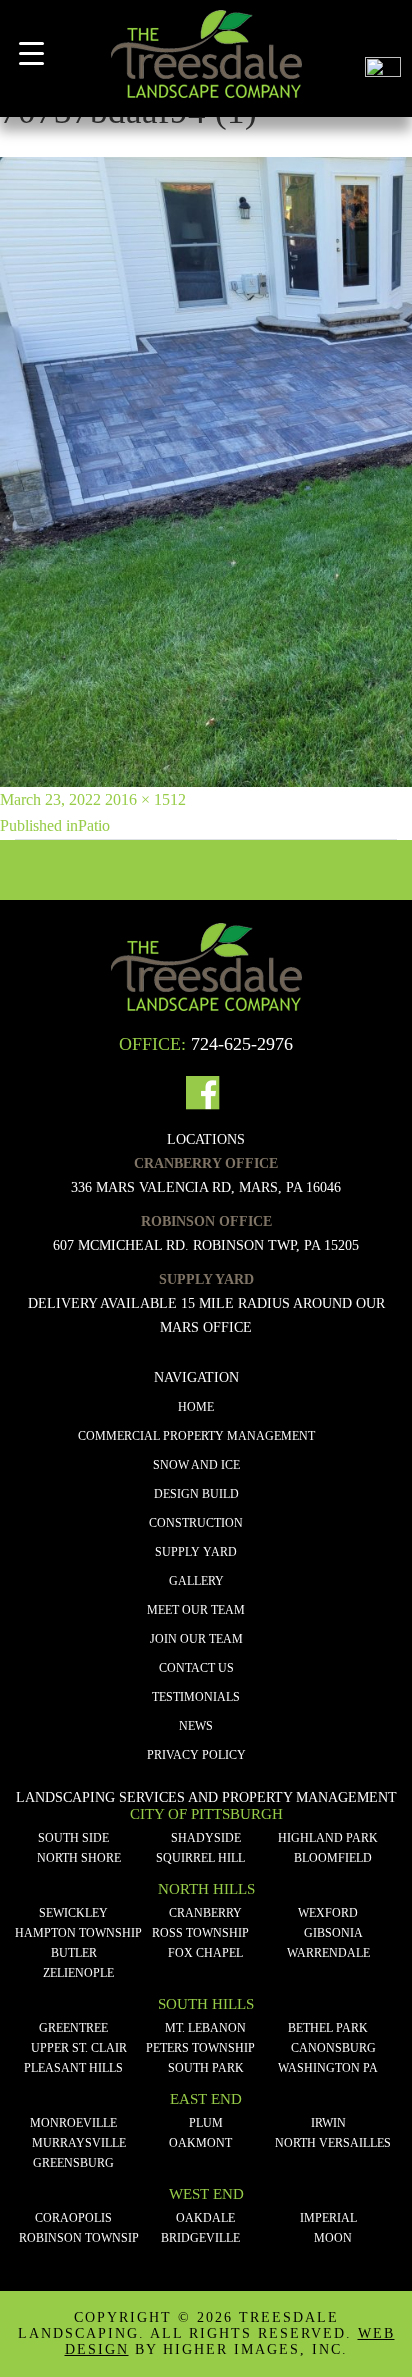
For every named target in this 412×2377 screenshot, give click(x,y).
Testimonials (196, 1697)
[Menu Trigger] (31, 53)
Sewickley (73, 1913)
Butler (74, 1953)
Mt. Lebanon (205, 2028)
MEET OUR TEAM (196, 1610)
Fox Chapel (205, 1953)
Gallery (196, 1581)
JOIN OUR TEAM (196, 1639)
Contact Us (196, 1668)
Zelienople (78, 1973)
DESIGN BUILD (196, 1494)
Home (196, 1407)
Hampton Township (78, 1933)
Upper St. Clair (79, 2048)
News (196, 1726)
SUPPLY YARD (196, 1552)
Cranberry (205, 1913)
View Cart (383, 28)
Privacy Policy (196, 1755)
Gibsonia (333, 1933)
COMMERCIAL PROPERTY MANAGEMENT (196, 1436)
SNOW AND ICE (196, 1465)
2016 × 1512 (145, 799)
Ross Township (200, 1933)
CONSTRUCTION (196, 1523)
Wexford (328, 1913)
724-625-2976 (242, 1044)
